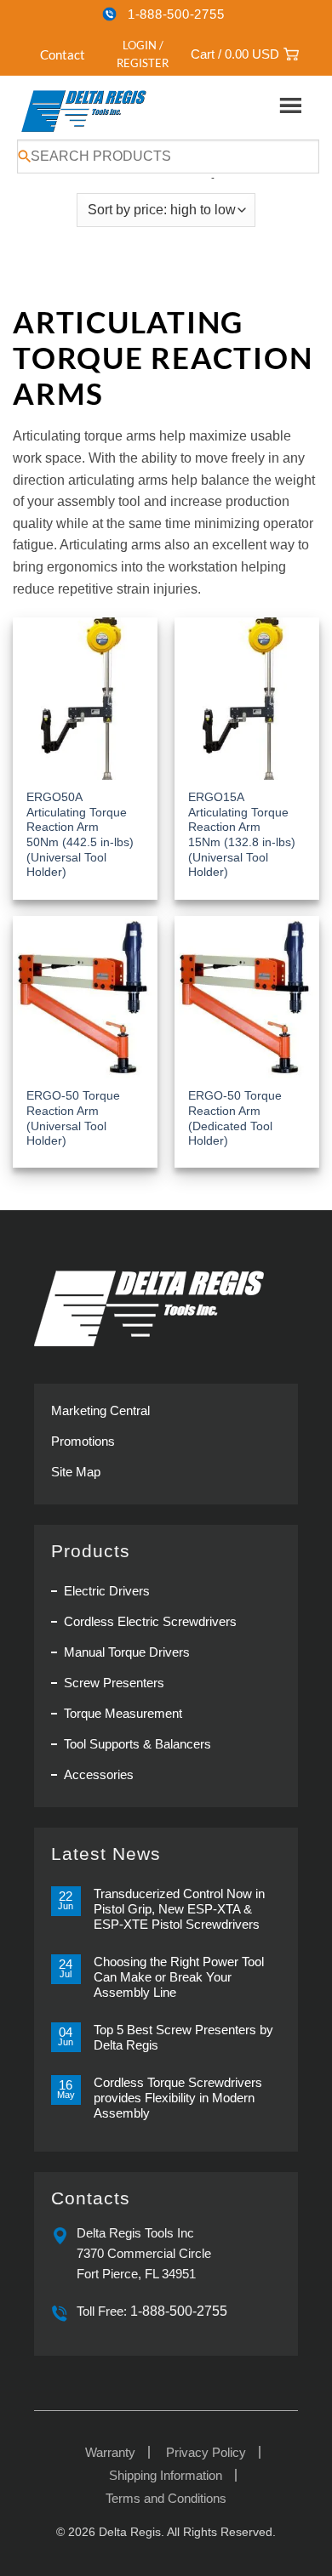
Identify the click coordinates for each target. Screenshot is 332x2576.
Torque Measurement (123, 1713)
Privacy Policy (206, 2452)
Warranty (110, 2452)
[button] (134, 54)
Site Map (76, 1472)
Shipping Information (166, 2475)
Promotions (83, 1441)
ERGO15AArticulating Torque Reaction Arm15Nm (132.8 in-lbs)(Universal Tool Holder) (242, 835)
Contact (63, 54)
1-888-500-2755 (176, 14)
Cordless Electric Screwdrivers (150, 1621)
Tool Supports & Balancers (137, 1744)
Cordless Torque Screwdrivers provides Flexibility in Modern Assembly (178, 2098)
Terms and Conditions (166, 2498)
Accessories (99, 1774)
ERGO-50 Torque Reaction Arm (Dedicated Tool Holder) (235, 1118)
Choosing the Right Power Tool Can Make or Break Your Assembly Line (179, 1977)
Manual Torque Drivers (127, 1652)
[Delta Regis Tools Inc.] (85, 111)
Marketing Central (100, 1410)
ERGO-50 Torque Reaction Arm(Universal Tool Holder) (73, 1118)
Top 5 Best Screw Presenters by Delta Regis (183, 2037)
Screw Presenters (114, 1683)
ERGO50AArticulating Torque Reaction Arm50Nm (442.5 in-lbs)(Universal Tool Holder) (80, 835)
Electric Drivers (107, 1591)
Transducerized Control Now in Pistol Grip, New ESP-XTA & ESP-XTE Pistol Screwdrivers (179, 1909)
